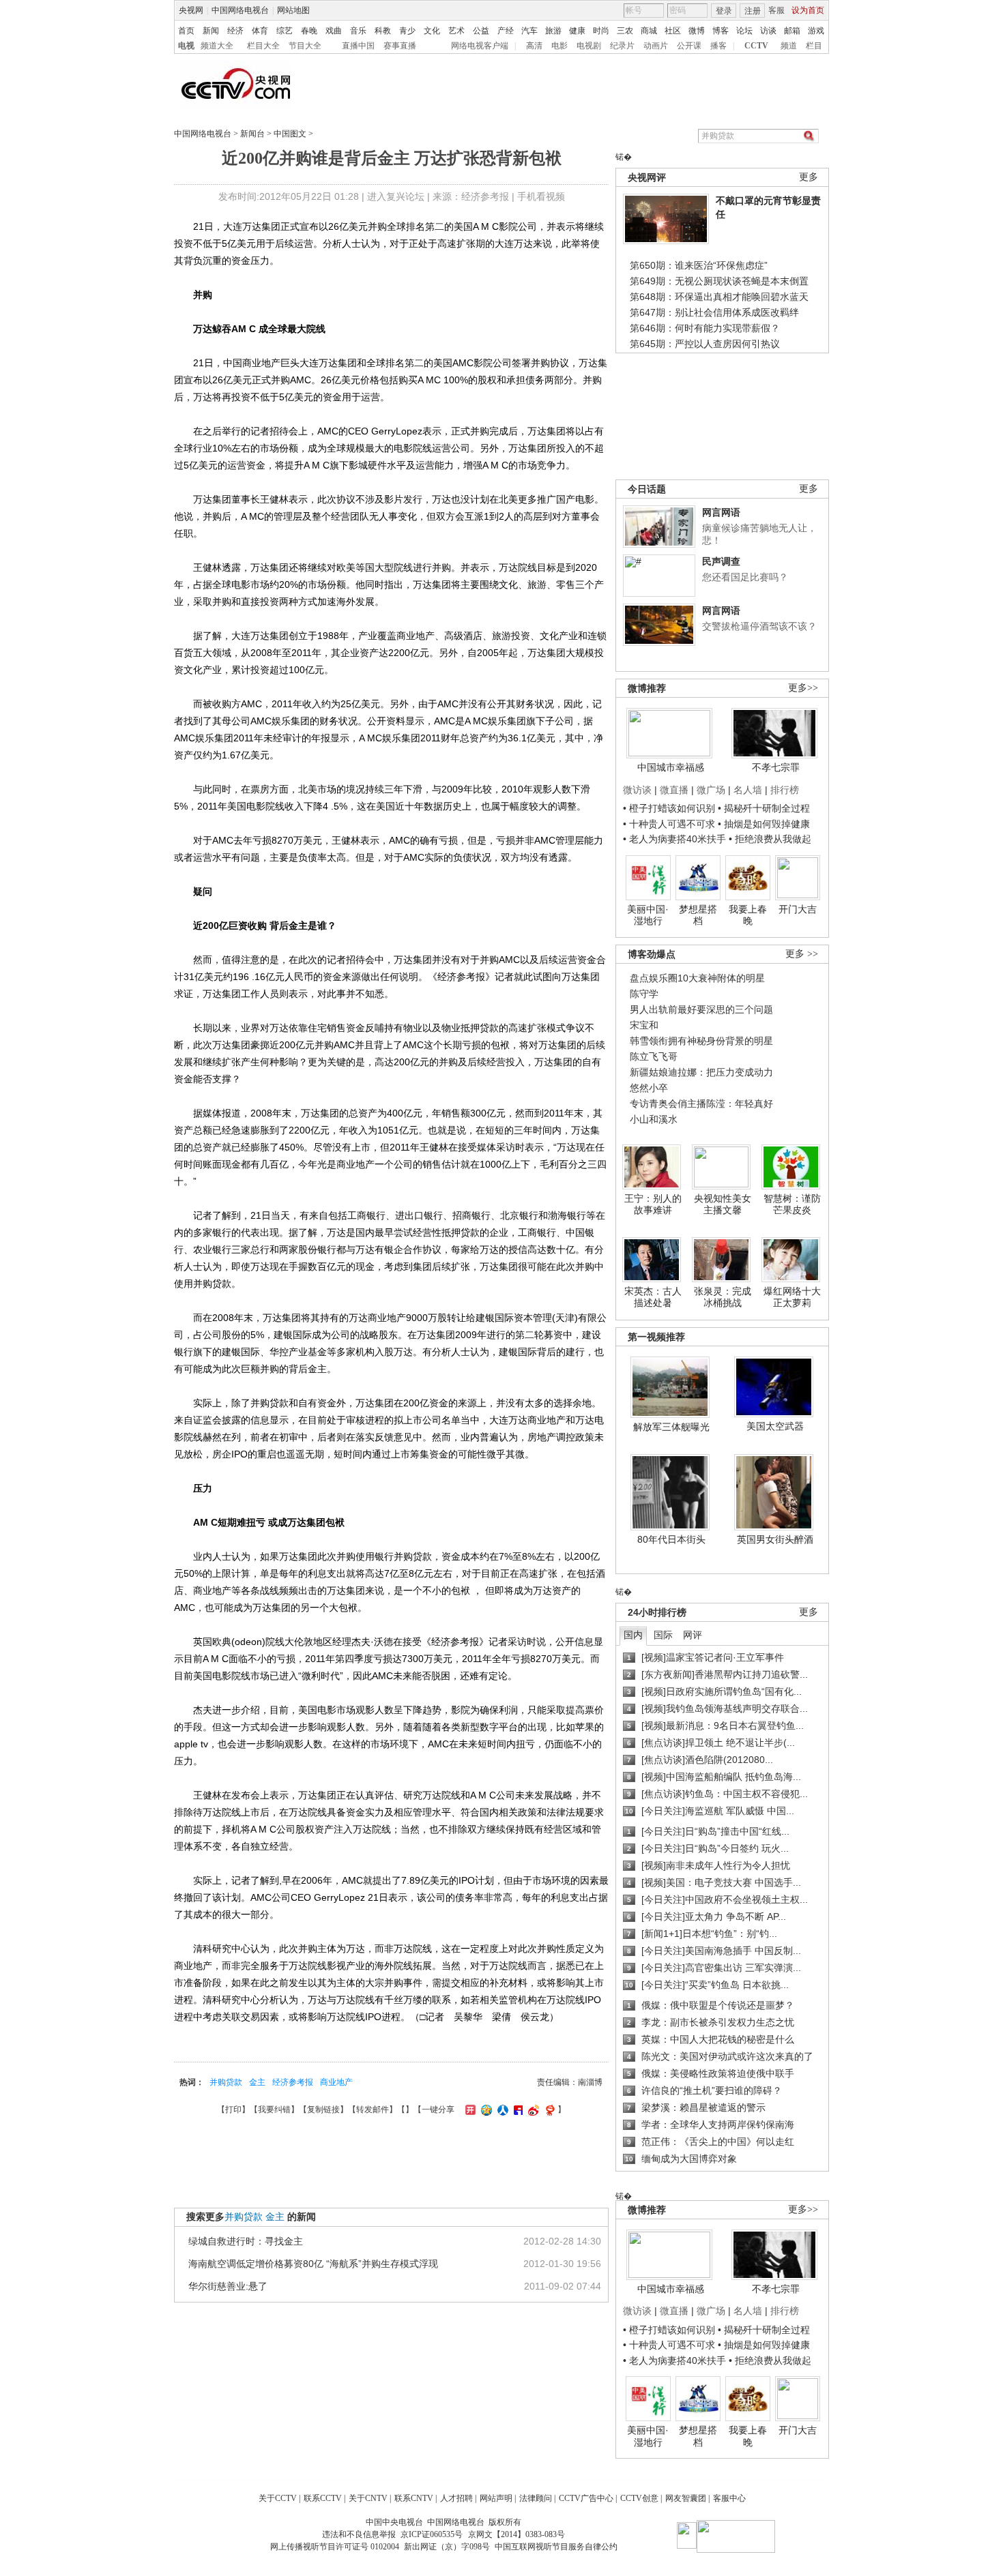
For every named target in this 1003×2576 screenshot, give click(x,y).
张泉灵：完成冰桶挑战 (723, 1297)
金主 (257, 2082)
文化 (432, 31)
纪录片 (622, 46)
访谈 (768, 31)
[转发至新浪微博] (532, 2109)
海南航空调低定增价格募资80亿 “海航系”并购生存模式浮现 (313, 2264)
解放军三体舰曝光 (671, 1427)
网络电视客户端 (480, 46)
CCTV (756, 46)
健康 (577, 31)
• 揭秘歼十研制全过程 (764, 808)
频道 (789, 46)
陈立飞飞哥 (654, 1056)
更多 (809, 177)
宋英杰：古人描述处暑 (653, 1297)
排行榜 (785, 790)
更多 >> (802, 954)
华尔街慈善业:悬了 (228, 2286)
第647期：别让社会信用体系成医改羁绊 (714, 312)
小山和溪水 (654, 1119)
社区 (673, 31)
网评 (693, 1635)
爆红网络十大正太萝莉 (792, 1297)
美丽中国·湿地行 (648, 915)
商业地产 (336, 2082)
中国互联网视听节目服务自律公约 (556, 2547)
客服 (776, 10)
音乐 (358, 31)
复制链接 (323, 2109)
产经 (506, 31)
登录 (724, 11)
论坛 (744, 31)
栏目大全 (263, 46)
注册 (753, 11)
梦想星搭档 (698, 915)
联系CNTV (414, 2498)
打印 (233, 2109)
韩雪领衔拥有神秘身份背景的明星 (701, 1041)
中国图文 (290, 134)
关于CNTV (368, 2498)
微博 (697, 31)
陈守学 (644, 994)
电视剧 (589, 46)
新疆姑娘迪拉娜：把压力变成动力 (701, 1072)
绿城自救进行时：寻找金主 (246, 2241)
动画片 (656, 46)
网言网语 (721, 512)
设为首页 (808, 10)
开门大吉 (798, 909)
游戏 (816, 31)
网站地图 (293, 10)
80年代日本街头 (671, 1539)
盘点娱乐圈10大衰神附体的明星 (697, 978)
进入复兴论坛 (396, 196)
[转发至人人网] (501, 2109)
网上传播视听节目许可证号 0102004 (335, 2547)
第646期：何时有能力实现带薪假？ (705, 328)
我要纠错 (274, 2109)
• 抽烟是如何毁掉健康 (764, 824)
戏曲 (334, 31)
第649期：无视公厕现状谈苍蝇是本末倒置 (719, 281)
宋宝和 (644, 1025)
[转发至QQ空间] (485, 2109)
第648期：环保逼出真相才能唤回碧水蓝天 (719, 297)
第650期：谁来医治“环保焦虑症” (699, 265)
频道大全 (217, 46)
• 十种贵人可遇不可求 (670, 824)
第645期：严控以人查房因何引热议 (705, 344)
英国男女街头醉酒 (775, 1539)
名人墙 (748, 790)
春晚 (309, 31)
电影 (559, 46)
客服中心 (729, 2498)
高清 (534, 46)
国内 (633, 1635)
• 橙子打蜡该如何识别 (669, 808)
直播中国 (358, 46)
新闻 (211, 31)
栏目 (814, 46)
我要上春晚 (748, 915)
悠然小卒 (649, 1088)
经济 (235, 31)
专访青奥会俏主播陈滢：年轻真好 (701, 1104)
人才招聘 (456, 2498)
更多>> (803, 688)
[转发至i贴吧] (517, 2109)
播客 (718, 46)
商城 (649, 31)
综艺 (285, 31)
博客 (721, 31)
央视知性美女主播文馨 (723, 1204)
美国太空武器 (775, 1426)
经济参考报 (293, 2082)
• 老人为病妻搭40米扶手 (674, 839)
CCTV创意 (639, 2498)
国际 (663, 1635)
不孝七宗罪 (776, 767)
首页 (186, 31)
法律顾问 (536, 2498)
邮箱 (792, 31)
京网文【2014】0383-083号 (517, 2534)
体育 (260, 31)
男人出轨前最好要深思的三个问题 (701, 1009)
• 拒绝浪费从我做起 (770, 839)
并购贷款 (226, 2082)
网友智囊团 (686, 2498)
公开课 (689, 46)
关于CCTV (278, 2498)
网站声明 (496, 2498)
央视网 (191, 10)
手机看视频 (541, 196)
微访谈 (637, 790)
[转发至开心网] (469, 2109)
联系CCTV (323, 2498)
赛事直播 (400, 46)
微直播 (674, 790)
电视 (186, 46)
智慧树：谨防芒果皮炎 (792, 1204)
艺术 (456, 31)
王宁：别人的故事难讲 (653, 1204)
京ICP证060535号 (432, 2534)
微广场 (711, 790)
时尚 (601, 31)
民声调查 (721, 561)
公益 (481, 31)
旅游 (553, 31)
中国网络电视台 (240, 10)
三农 (625, 31)
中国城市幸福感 (671, 767)
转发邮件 (373, 2109)
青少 (407, 31)
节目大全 (305, 46)
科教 (383, 31)
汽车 (529, 31)
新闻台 (252, 134)
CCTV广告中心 (586, 2498)
